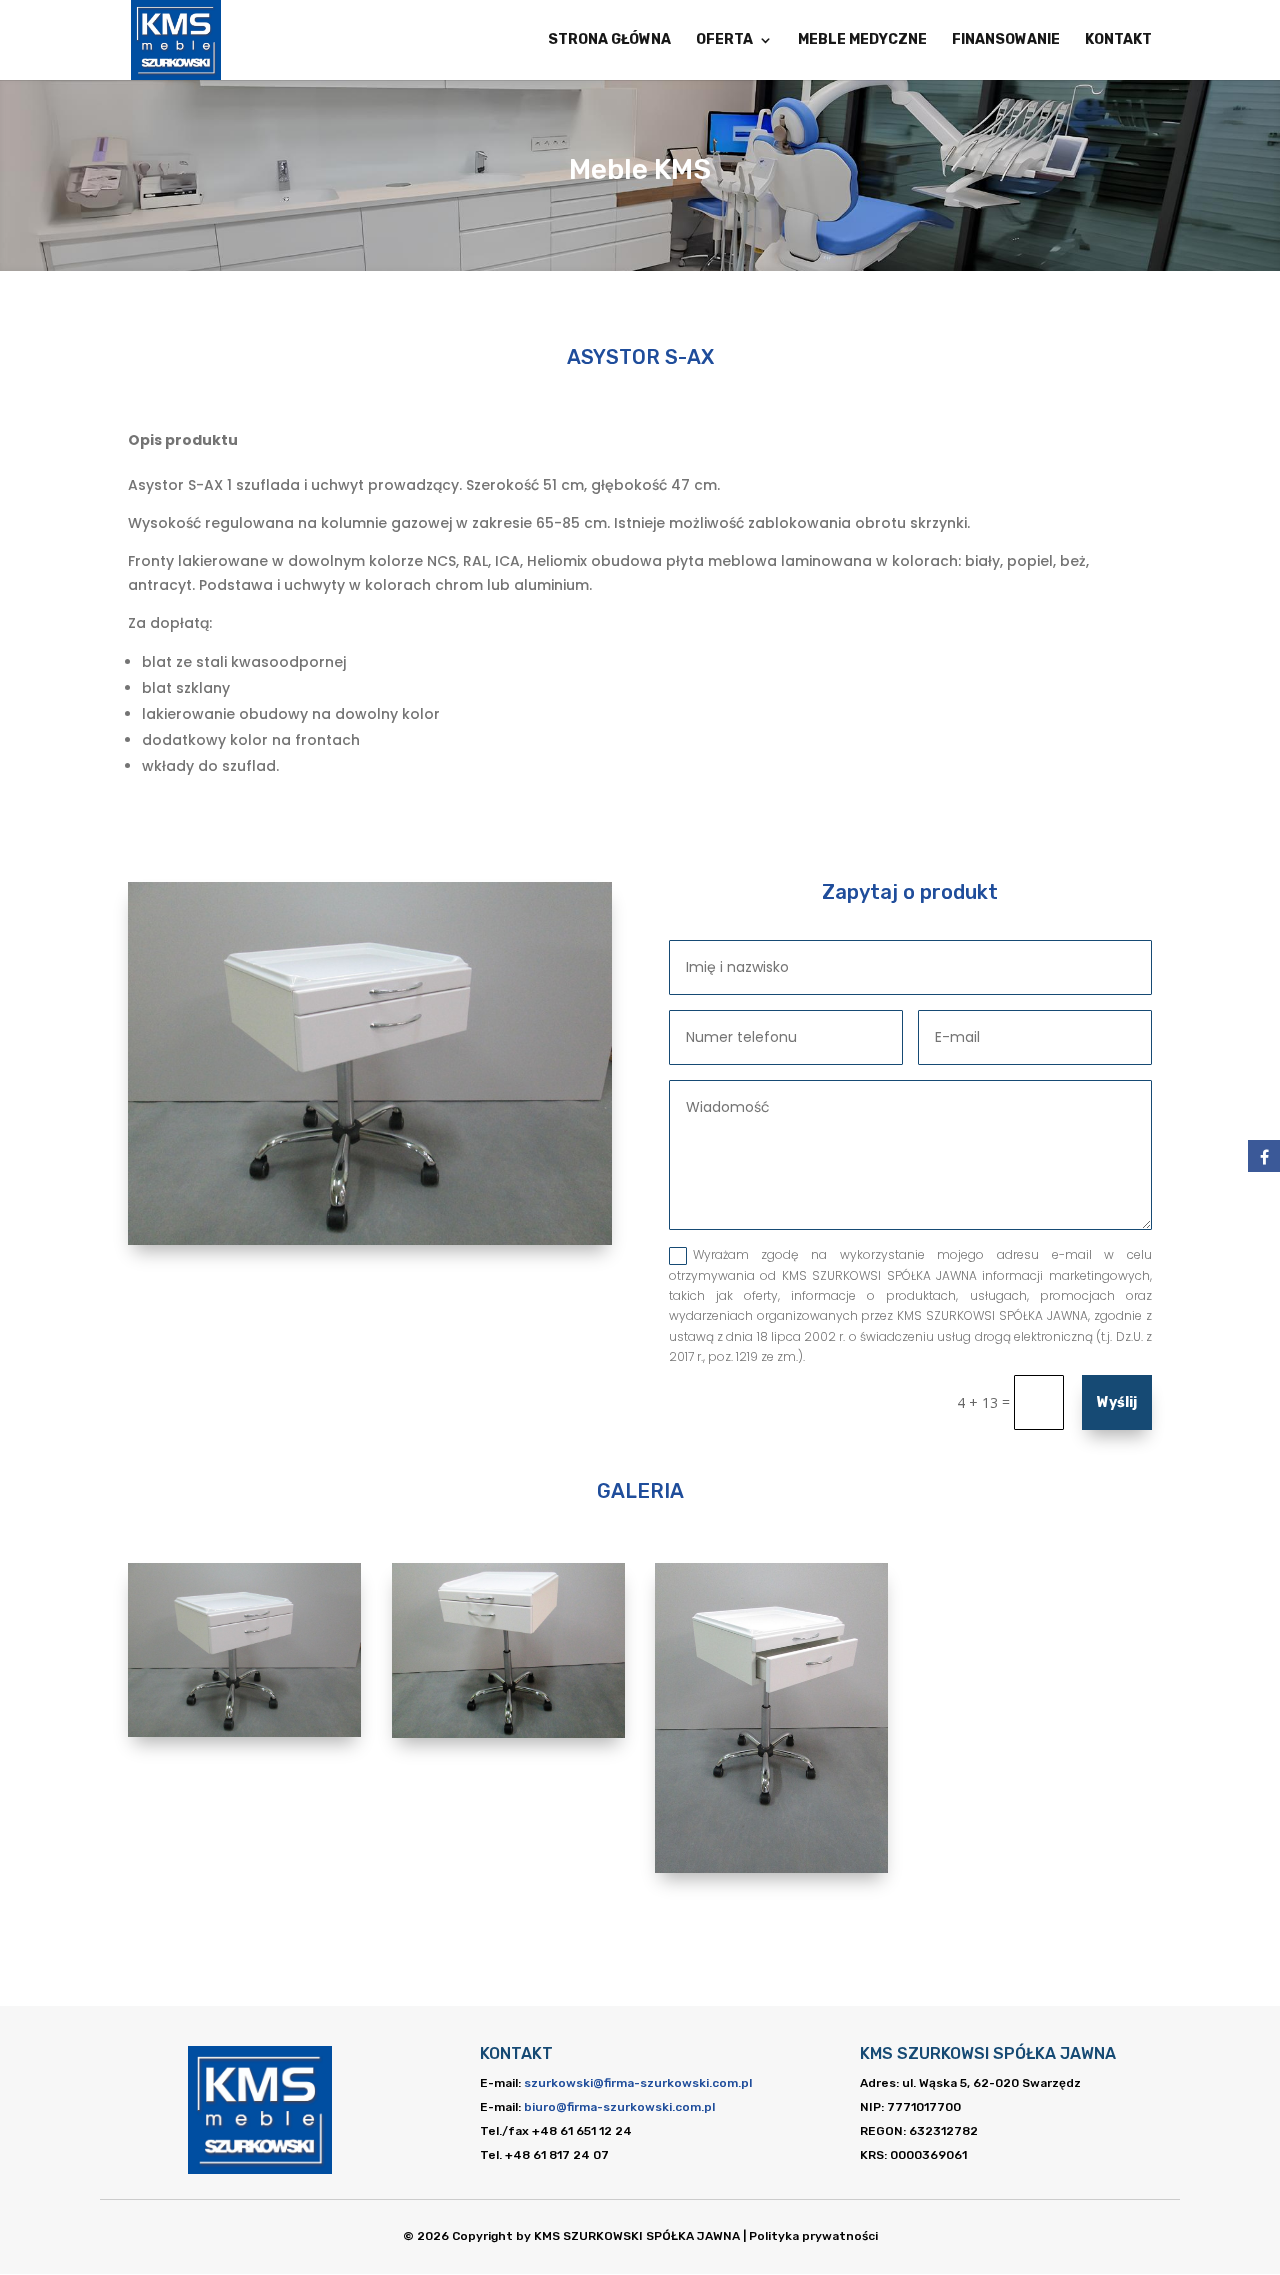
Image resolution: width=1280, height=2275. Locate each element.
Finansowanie (1006, 40)
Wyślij (1117, 1402)
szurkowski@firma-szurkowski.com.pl (638, 2083)
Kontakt (1118, 40)
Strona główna (609, 40)
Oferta (724, 40)
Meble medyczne (862, 40)
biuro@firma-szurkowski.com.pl (619, 2107)
